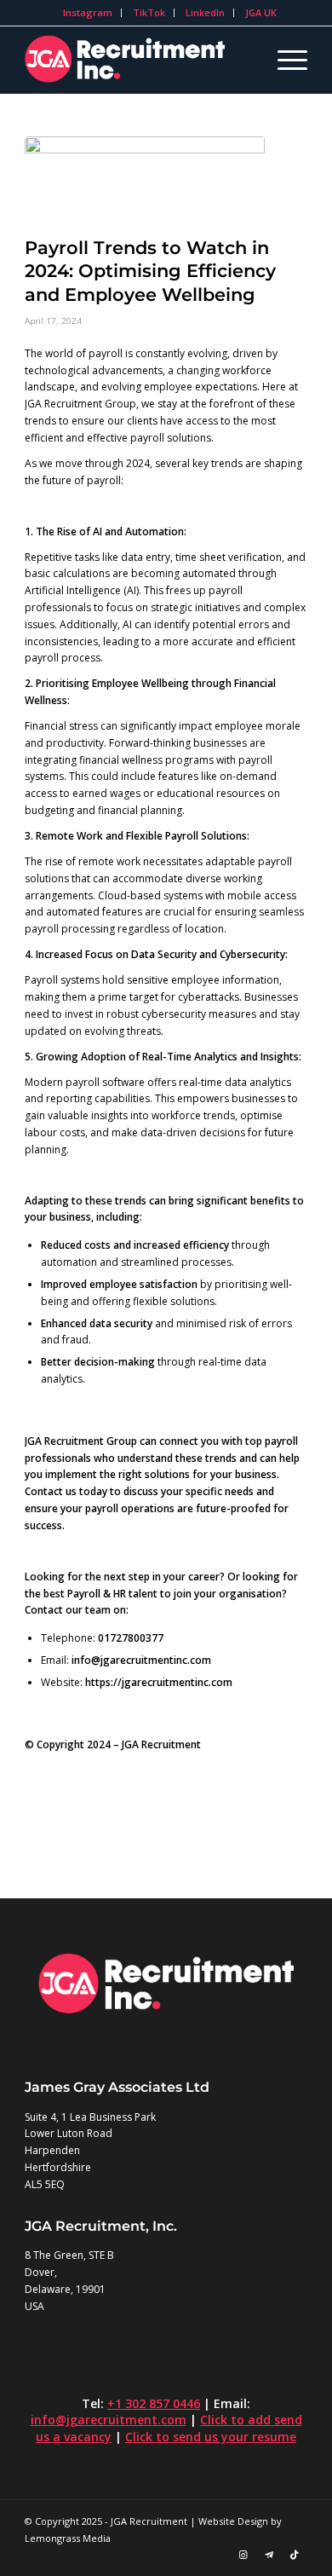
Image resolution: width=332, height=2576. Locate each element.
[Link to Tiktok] (295, 2555)
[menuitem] (88, 13)
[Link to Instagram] (243, 2555)
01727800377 (131, 1638)
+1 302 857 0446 (154, 2403)
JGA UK (261, 12)
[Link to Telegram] (269, 2555)
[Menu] (284, 60)
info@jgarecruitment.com (109, 2420)
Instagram (88, 12)
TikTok (149, 12)
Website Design (233, 2521)
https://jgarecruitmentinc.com (159, 1682)
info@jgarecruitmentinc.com (141, 1660)
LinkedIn (205, 12)
